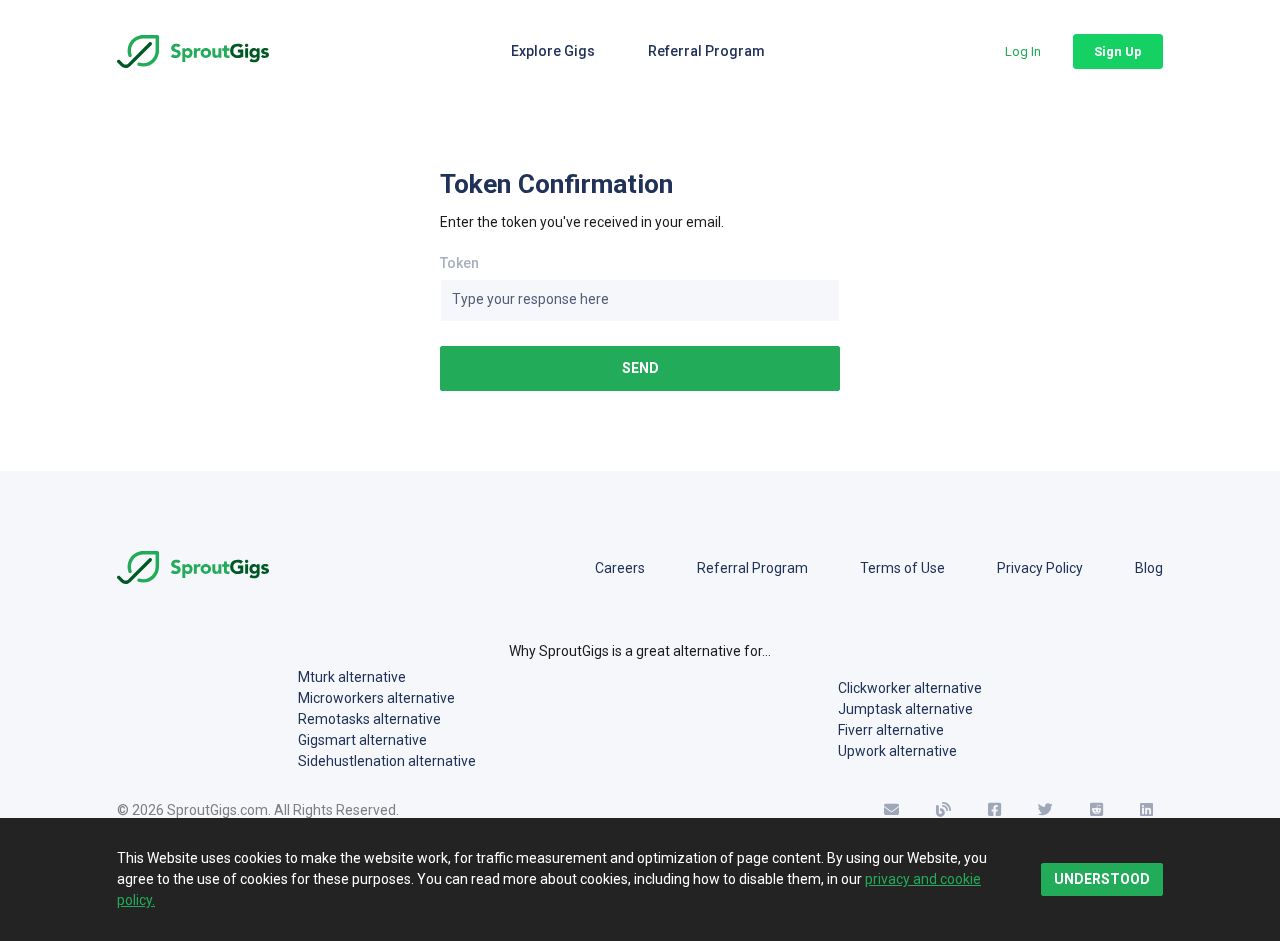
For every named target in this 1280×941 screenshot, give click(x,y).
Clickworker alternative (910, 688)
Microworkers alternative (376, 698)
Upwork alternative (897, 751)
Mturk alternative (352, 677)
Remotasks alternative (369, 719)
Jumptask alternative (905, 709)
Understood (1102, 879)
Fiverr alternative (891, 730)
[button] (1023, 51)
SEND (640, 368)
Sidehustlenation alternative (387, 761)
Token (459, 263)
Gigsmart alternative (362, 740)
